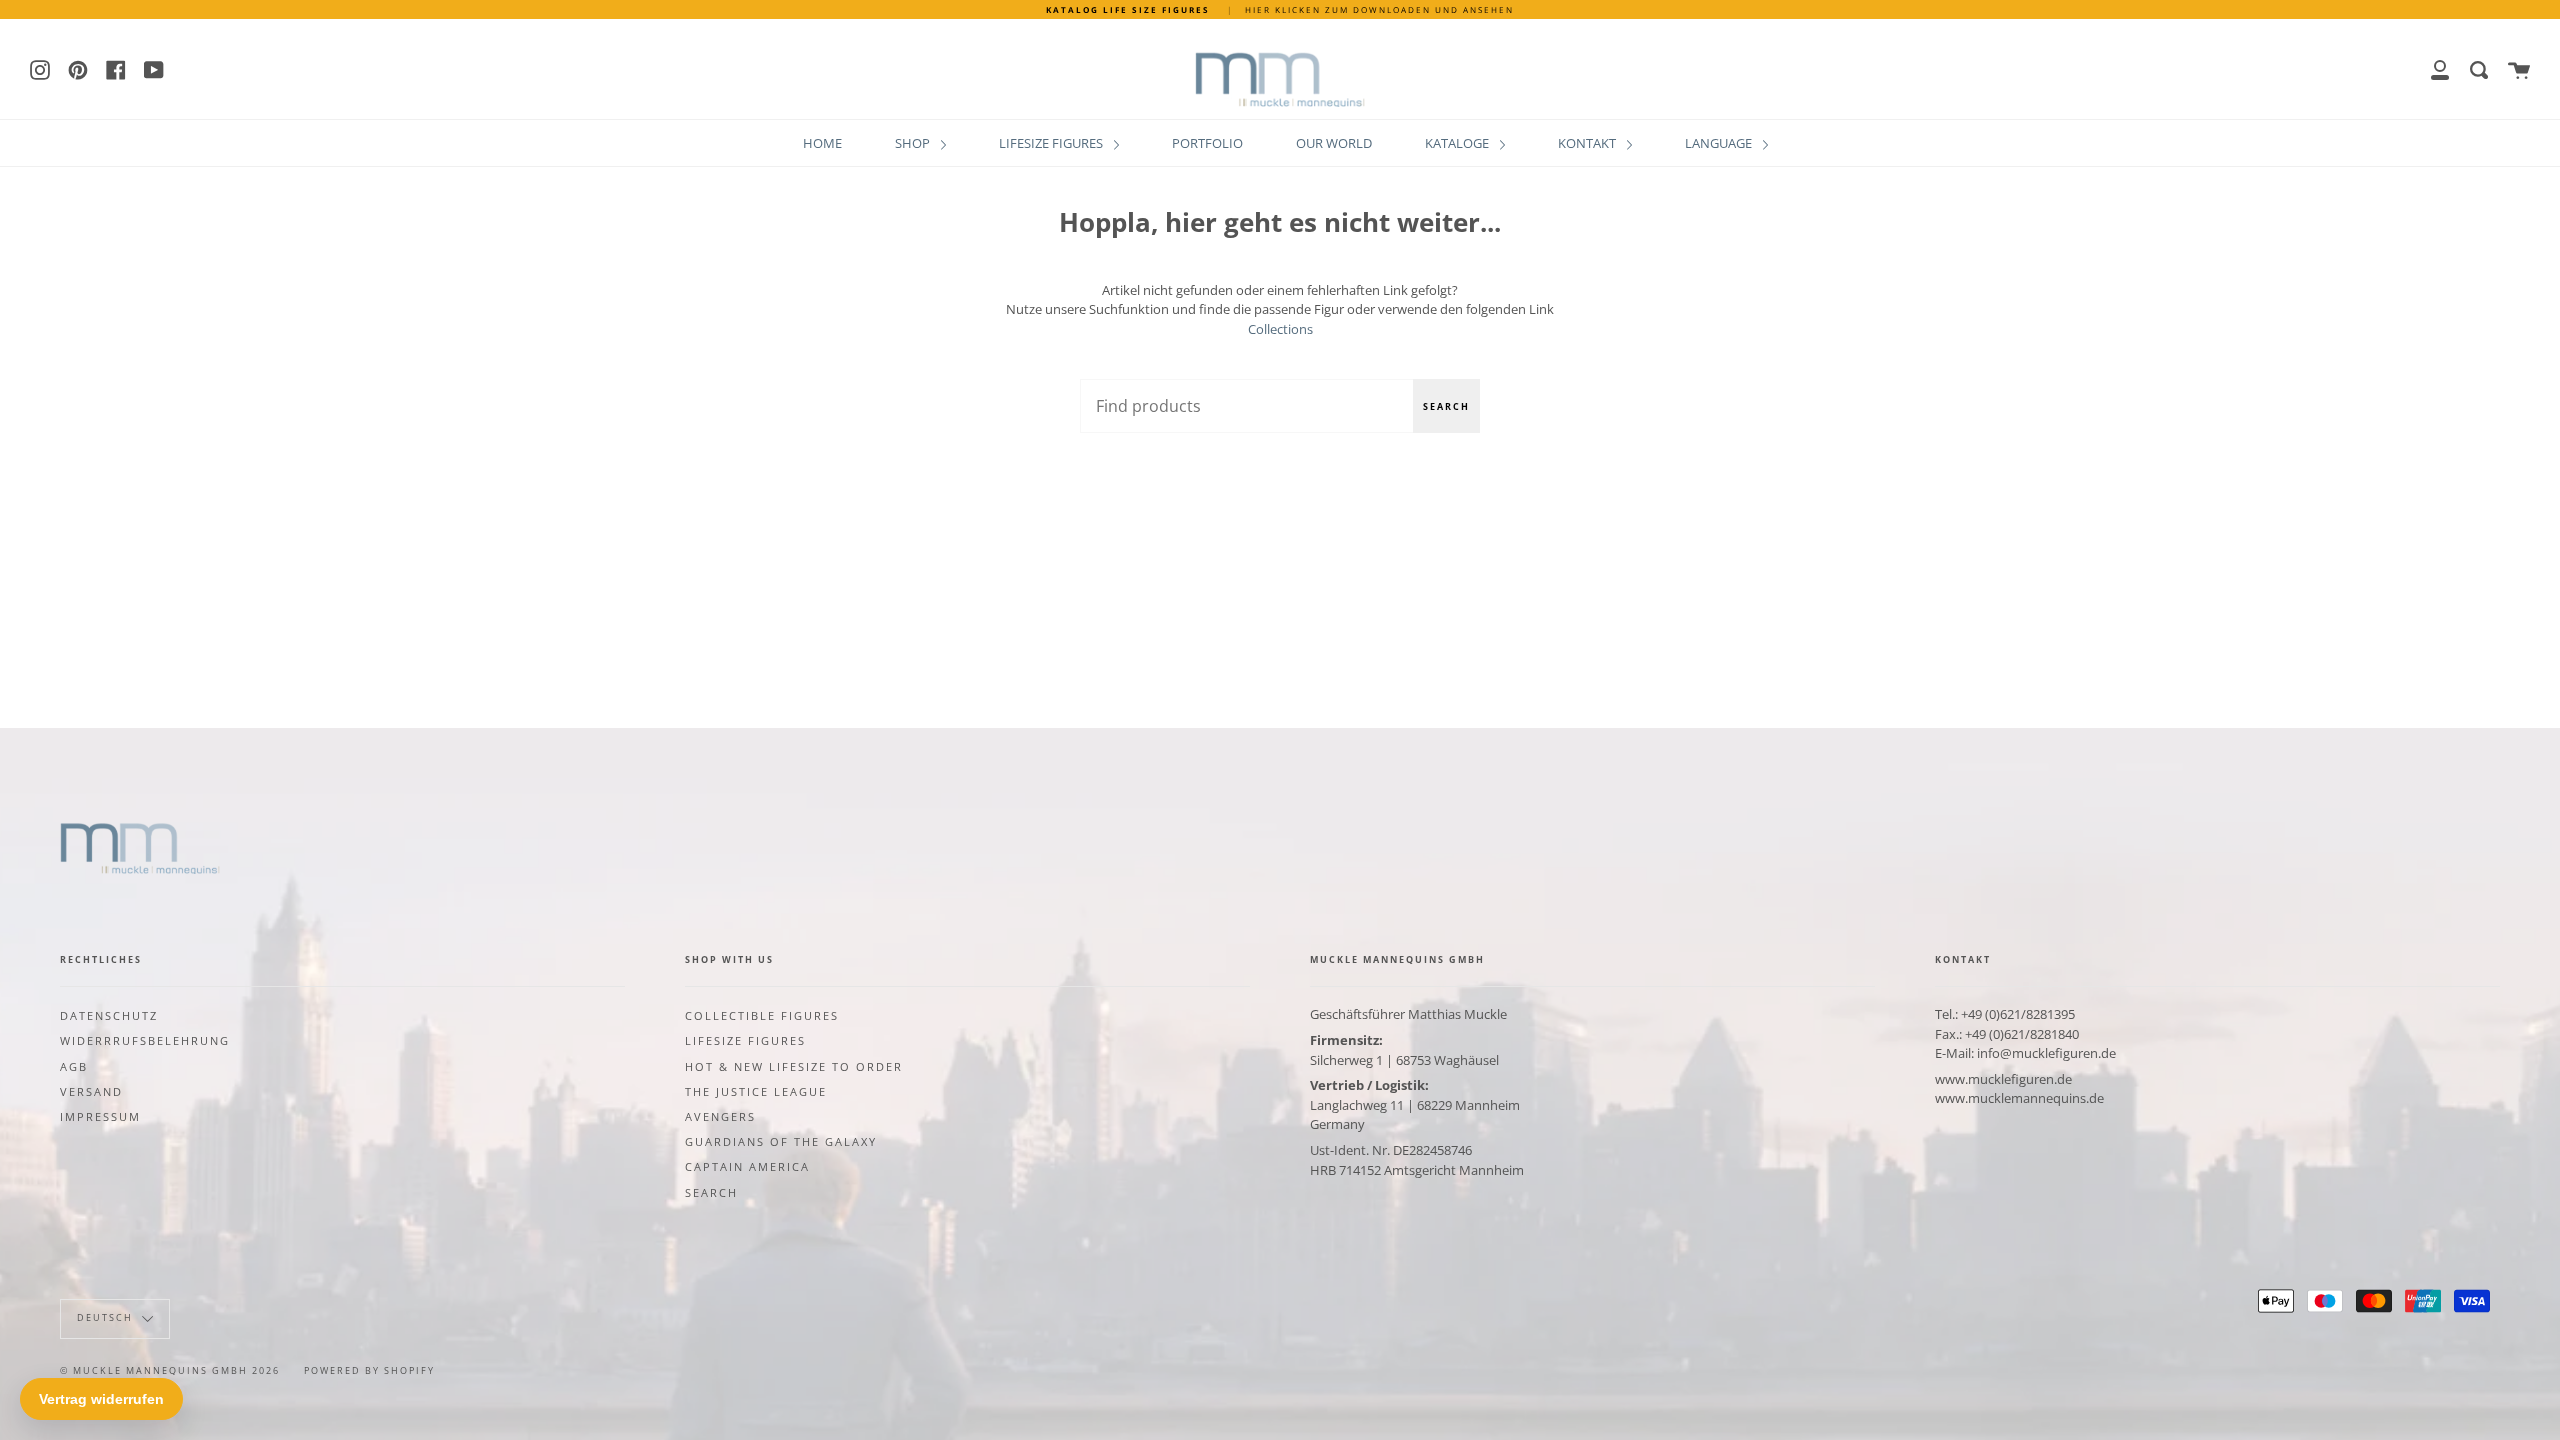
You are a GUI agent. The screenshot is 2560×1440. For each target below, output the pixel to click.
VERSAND (91, 1092)
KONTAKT (1588, 143)
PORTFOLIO (1207, 143)
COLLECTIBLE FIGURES (762, 1016)
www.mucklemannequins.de (2019, 1098)
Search (1446, 406)
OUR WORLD (1334, 143)
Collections (1280, 329)
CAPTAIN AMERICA (747, 1167)
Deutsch (107, 1317)
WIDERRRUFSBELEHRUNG (145, 1041)
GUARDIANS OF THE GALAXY (781, 1142)
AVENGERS (720, 1117)
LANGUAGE (1720, 143)
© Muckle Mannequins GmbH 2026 (170, 1370)
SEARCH (711, 1193)
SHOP (914, 143)
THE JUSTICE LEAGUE (756, 1092)
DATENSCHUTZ (109, 1016)
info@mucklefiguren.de (2046, 1053)
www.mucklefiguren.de (2003, 1079)
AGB (74, 1067)
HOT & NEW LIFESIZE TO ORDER (794, 1067)
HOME (822, 143)
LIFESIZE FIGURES (1052, 143)
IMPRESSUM (100, 1117)
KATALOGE (1458, 143)
